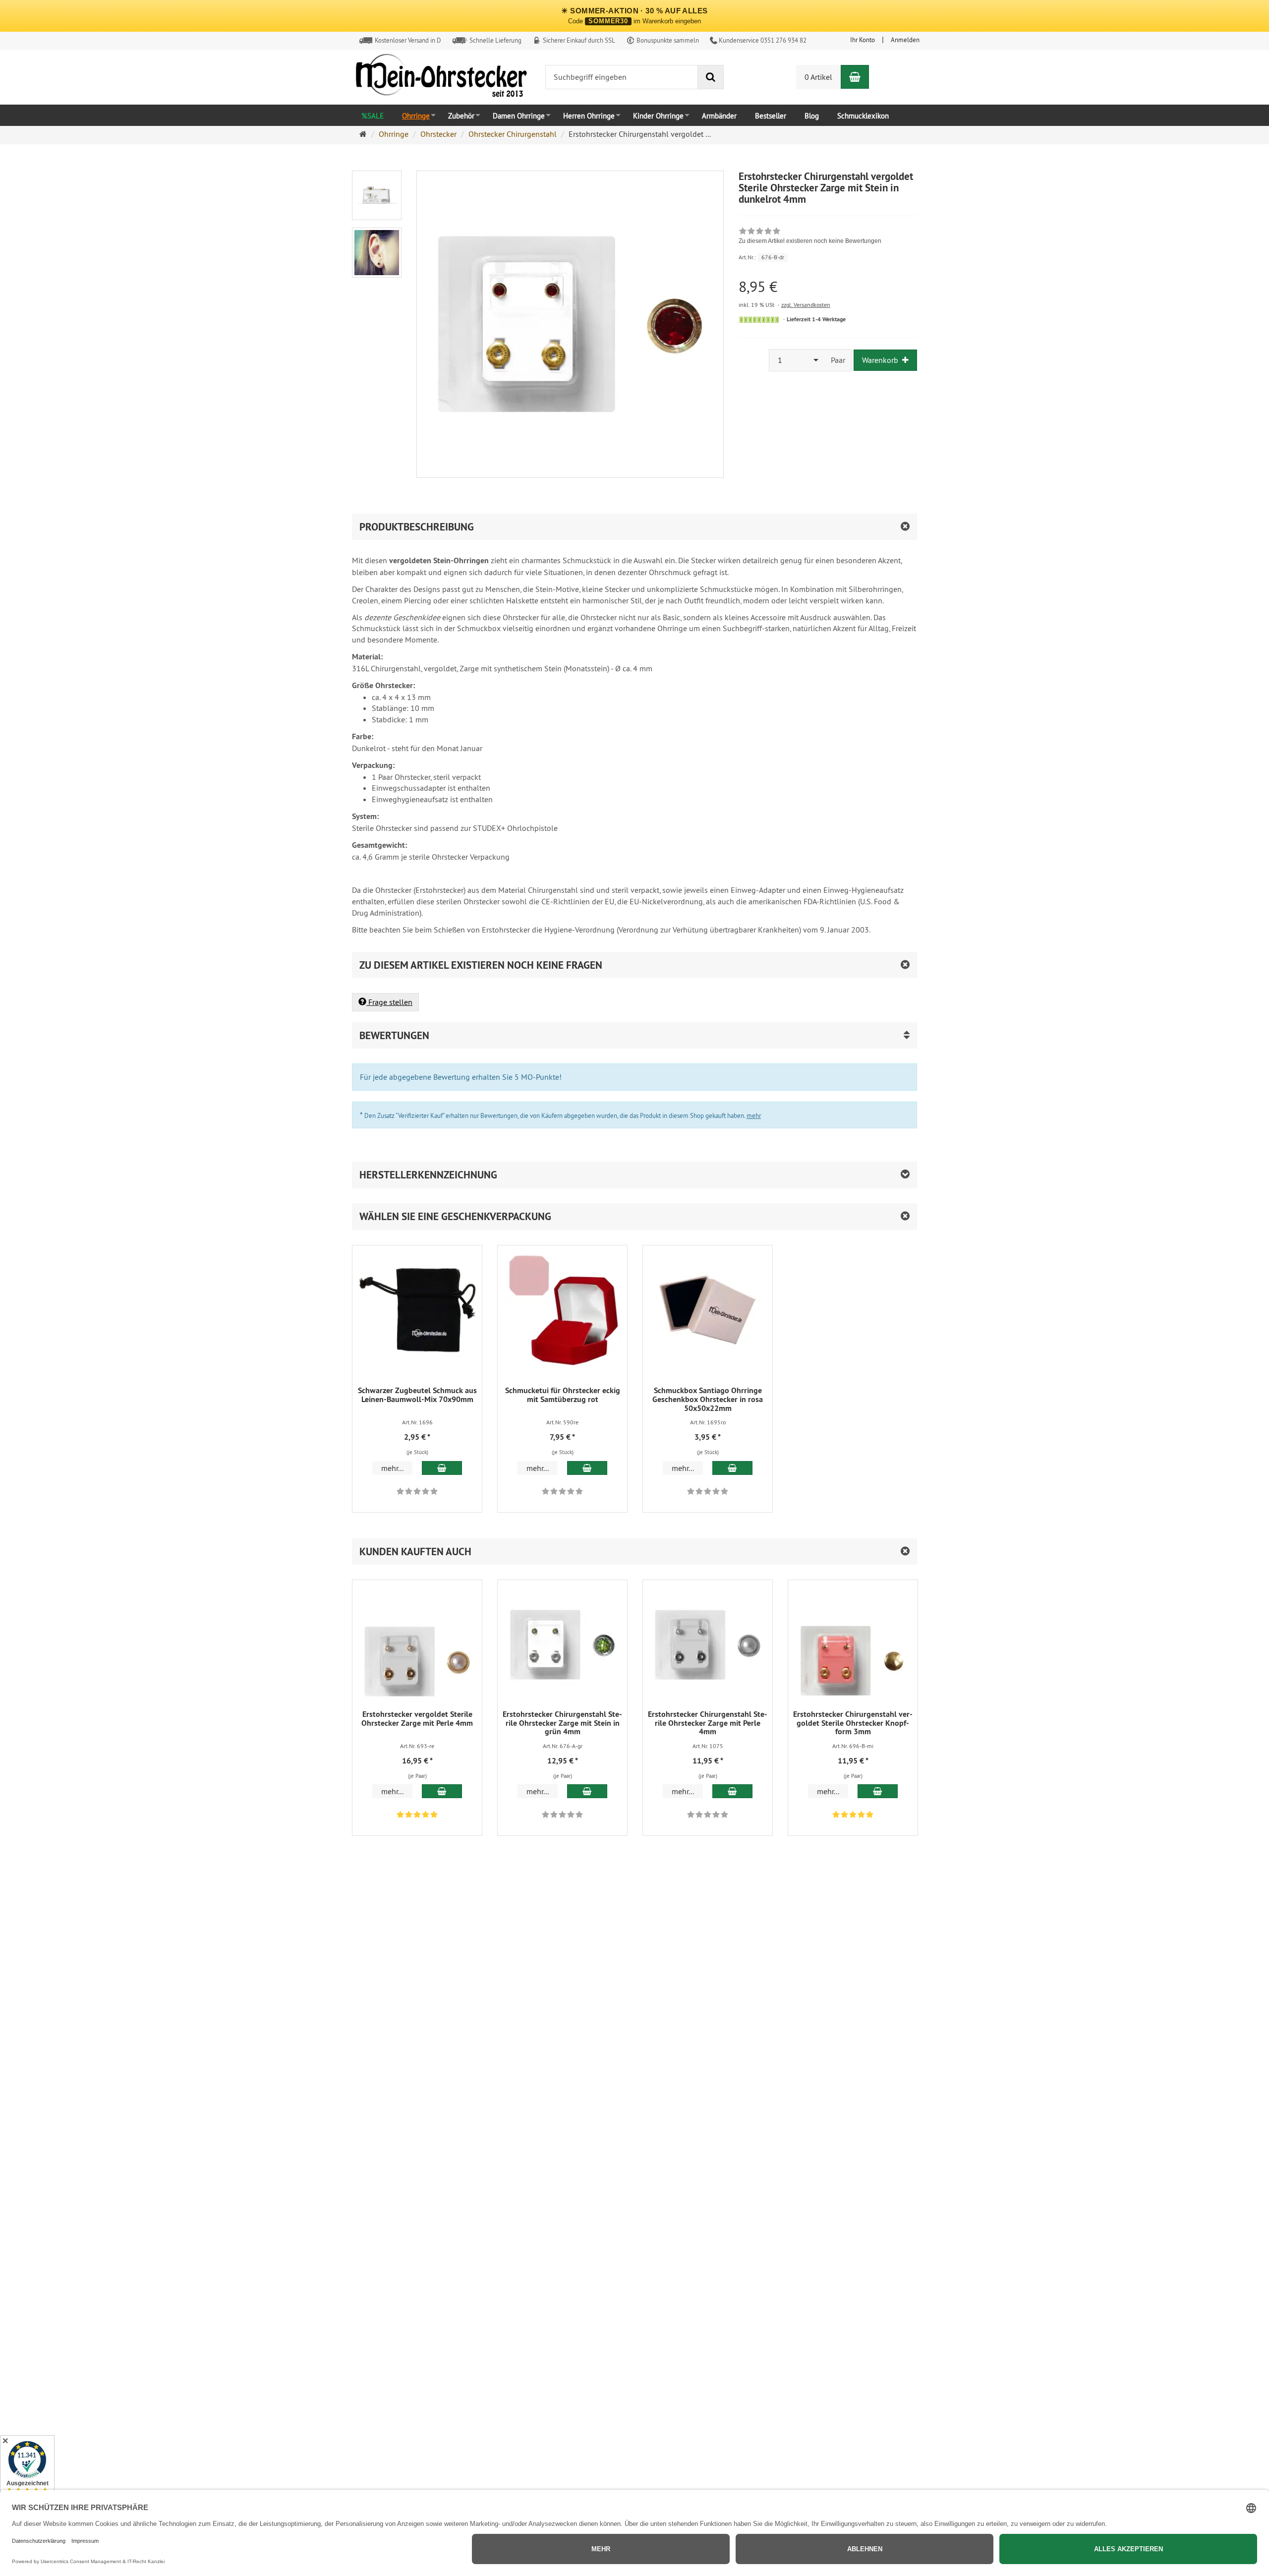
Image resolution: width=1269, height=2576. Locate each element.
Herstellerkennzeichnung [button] (428, 1175)
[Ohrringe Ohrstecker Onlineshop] (441, 78)
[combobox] (797, 360)
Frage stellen (389, 1002)
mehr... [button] (392, 1468)
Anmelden (905, 40)
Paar (838, 360)
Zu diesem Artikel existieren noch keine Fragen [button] (481, 965)
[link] (810, 237)
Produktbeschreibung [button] (417, 527)
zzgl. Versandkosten (806, 305)
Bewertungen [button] (394, 1035)
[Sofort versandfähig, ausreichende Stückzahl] (759, 320)
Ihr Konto (863, 40)
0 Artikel (818, 77)
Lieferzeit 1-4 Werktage (816, 319)
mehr (754, 1115)
